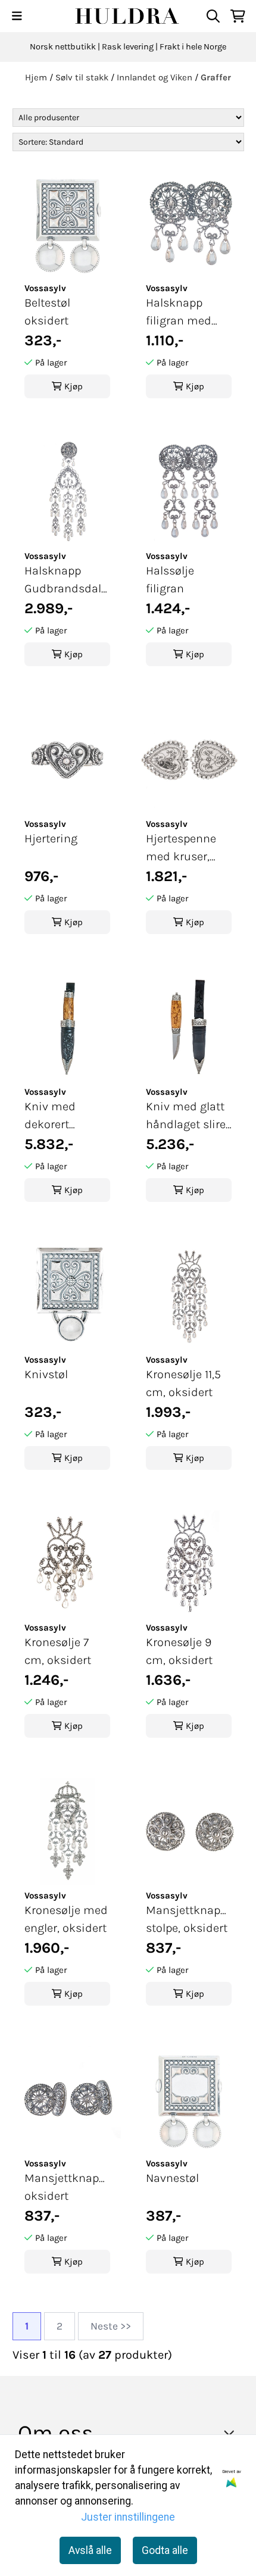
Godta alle (165, 2550)
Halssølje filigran (170, 580)
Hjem (37, 77)
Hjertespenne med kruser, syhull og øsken (187, 849)
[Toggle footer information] (232, 2433)
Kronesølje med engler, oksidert (66, 1919)
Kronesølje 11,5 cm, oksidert (183, 1383)
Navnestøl (172, 2178)
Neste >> (111, 2326)
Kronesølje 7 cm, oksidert (58, 1651)
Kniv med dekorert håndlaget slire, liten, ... (65, 1117)
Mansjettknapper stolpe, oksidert (189, 1919)
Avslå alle (90, 2550)
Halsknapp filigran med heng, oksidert (184, 313)
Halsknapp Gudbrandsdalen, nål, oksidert (67, 581)
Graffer (216, 77)
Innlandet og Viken (156, 77)
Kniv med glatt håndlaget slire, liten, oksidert (187, 1117)
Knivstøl (46, 1374)
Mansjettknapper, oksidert (67, 2187)
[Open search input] (213, 16)
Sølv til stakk (83, 77)
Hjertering (51, 839)
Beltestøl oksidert (47, 312)
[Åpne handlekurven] (238, 16)
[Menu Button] (17, 16)
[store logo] (128, 16)
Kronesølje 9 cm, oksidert (179, 1651)
